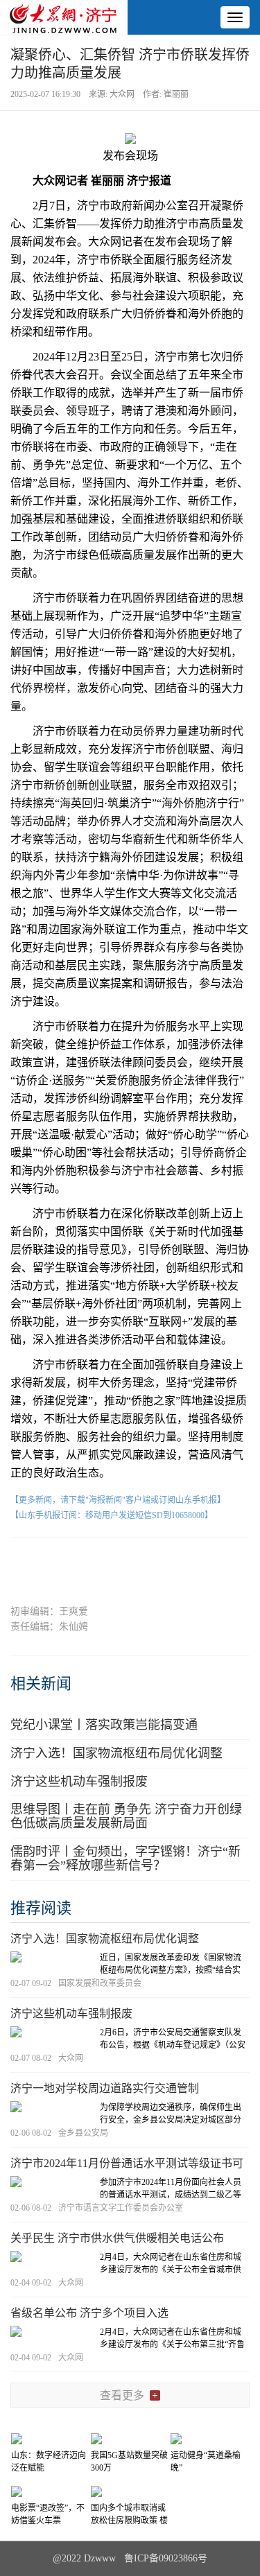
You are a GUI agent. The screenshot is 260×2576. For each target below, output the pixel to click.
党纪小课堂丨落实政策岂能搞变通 (104, 1725)
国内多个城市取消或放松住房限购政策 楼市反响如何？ (129, 2521)
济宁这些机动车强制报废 (79, 1782)
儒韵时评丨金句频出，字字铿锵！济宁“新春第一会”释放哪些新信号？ (125, 1859)
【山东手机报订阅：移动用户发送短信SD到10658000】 (112, 1515)
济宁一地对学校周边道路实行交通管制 (105, 2088)
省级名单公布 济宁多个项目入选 (89, 2313)
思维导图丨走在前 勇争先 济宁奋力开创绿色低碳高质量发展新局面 (126, 1816)
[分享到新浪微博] (104, 1561)
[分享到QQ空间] (156, 1561)
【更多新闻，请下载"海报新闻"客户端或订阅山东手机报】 (118, 1500)
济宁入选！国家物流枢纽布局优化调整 (116, 1753)
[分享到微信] (54, 1561)
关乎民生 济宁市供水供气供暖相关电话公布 (117, 2238)
